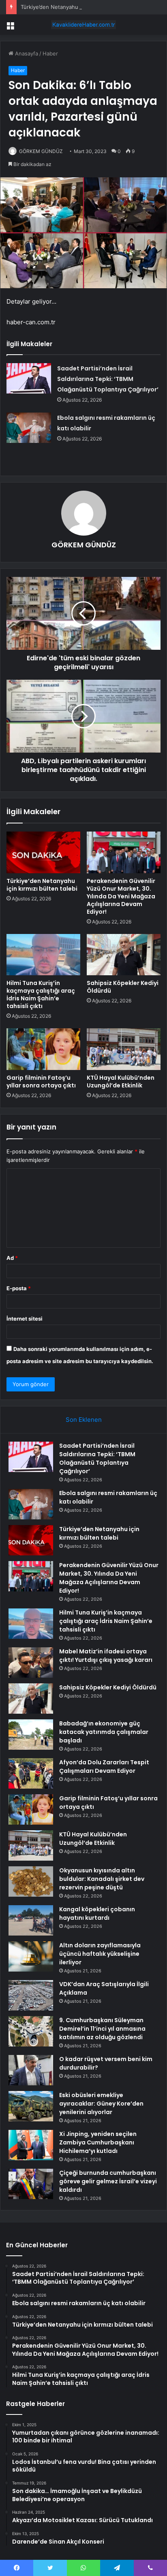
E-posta (19, 1288)
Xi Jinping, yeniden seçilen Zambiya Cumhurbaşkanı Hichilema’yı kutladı (98, 2142)
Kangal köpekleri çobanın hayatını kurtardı (97, 1913)
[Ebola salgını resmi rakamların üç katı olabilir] (29, 428)
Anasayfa (26, 53)
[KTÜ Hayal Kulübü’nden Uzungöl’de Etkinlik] (124, 1049)
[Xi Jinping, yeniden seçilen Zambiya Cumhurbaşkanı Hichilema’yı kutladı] (31, 2145)
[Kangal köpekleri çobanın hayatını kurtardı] (31, 1920)
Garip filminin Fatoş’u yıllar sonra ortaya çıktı (41, 1082)
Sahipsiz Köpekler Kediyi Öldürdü (123, 987)
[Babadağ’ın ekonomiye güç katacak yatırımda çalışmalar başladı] (31, 1735)
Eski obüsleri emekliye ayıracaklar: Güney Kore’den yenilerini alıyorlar (101, 2104)
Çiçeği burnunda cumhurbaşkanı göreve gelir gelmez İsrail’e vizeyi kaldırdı (108, 2181)
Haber (50, 53)
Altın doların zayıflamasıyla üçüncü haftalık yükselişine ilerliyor (100, 1954)
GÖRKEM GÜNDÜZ (41, 151)
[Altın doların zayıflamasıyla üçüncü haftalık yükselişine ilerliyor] (31, 1956)
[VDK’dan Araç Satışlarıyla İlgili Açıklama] (31, 1995)
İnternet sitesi (25, 1319)
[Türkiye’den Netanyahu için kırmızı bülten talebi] (43, 852)
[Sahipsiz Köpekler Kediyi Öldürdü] (124, 955)
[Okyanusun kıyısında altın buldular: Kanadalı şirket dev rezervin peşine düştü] (31, 1881)
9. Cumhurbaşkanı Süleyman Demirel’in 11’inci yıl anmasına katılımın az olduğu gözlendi (102, 2029)
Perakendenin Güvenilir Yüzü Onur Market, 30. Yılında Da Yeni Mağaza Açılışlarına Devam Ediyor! (121, 896)
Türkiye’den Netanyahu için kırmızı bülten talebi (80, 7)
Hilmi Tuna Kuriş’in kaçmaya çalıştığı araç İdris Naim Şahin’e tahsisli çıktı (41, 994)
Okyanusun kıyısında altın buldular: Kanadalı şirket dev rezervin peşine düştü (102, 1879)
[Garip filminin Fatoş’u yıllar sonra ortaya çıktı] (43, 1049)
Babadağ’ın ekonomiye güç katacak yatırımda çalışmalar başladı (104, 1732)
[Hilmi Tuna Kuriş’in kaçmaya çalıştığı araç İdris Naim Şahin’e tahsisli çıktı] (43, 955)
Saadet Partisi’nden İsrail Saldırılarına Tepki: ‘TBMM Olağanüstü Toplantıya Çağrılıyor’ (108, 379)
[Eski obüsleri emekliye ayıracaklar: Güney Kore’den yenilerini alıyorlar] (31, 2106)
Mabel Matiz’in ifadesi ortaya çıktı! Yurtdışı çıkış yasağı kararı (106, 1656)
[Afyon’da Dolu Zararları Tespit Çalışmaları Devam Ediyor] (31, 1773)
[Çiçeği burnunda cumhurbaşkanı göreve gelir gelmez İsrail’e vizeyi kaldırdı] (31, 2184)
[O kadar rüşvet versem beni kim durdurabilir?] (31, 2070)
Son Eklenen (84, 1420)
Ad (12, 1258)
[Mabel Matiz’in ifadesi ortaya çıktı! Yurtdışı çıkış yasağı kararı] (31, 1662)
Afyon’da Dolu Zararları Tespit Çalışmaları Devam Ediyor (104, 1767)
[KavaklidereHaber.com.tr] (83, 25)
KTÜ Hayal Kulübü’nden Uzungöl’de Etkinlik (121, 1082)
